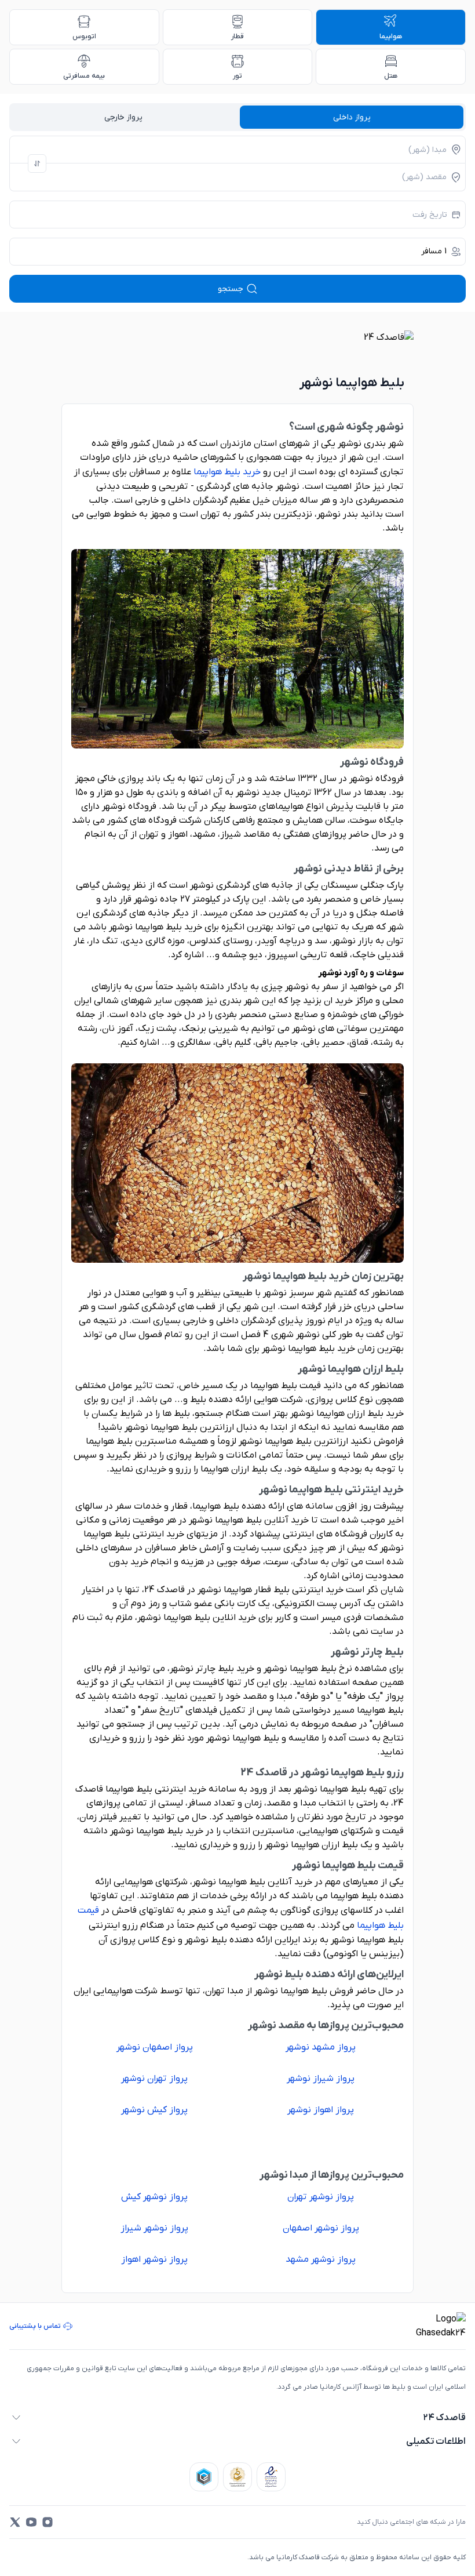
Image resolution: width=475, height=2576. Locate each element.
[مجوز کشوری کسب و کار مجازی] (204, 2477)
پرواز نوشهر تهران (321, 2197)
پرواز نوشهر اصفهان (321, 2228)
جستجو (231, 289)
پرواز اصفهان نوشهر (155, 2047)
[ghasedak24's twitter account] (15, 2522)
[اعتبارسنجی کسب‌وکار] (271, 2477)
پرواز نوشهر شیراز (154, 2228)
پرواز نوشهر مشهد (321, 2259)
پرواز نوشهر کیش (154, 2197)
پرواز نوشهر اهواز (154, 2259)
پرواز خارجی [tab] (123, 117)
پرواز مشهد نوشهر (321, 2047)
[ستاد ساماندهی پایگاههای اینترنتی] (237, 2477)
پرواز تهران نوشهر (154, 2079)
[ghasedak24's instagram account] (47, 2522)
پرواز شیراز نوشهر (321, 2079)
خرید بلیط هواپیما (227, 472)
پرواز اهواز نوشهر (321, 2110)
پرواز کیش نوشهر (154, 2110)
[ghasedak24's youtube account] (31, 2522)
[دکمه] (37, 164)
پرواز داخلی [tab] (352, 117)
